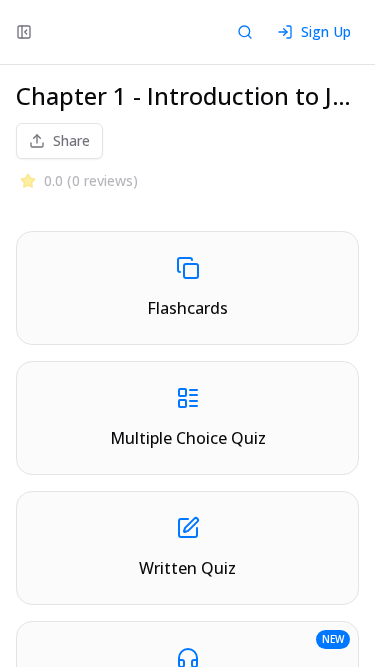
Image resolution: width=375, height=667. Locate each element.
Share (71, 140)
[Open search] (245, 32)
